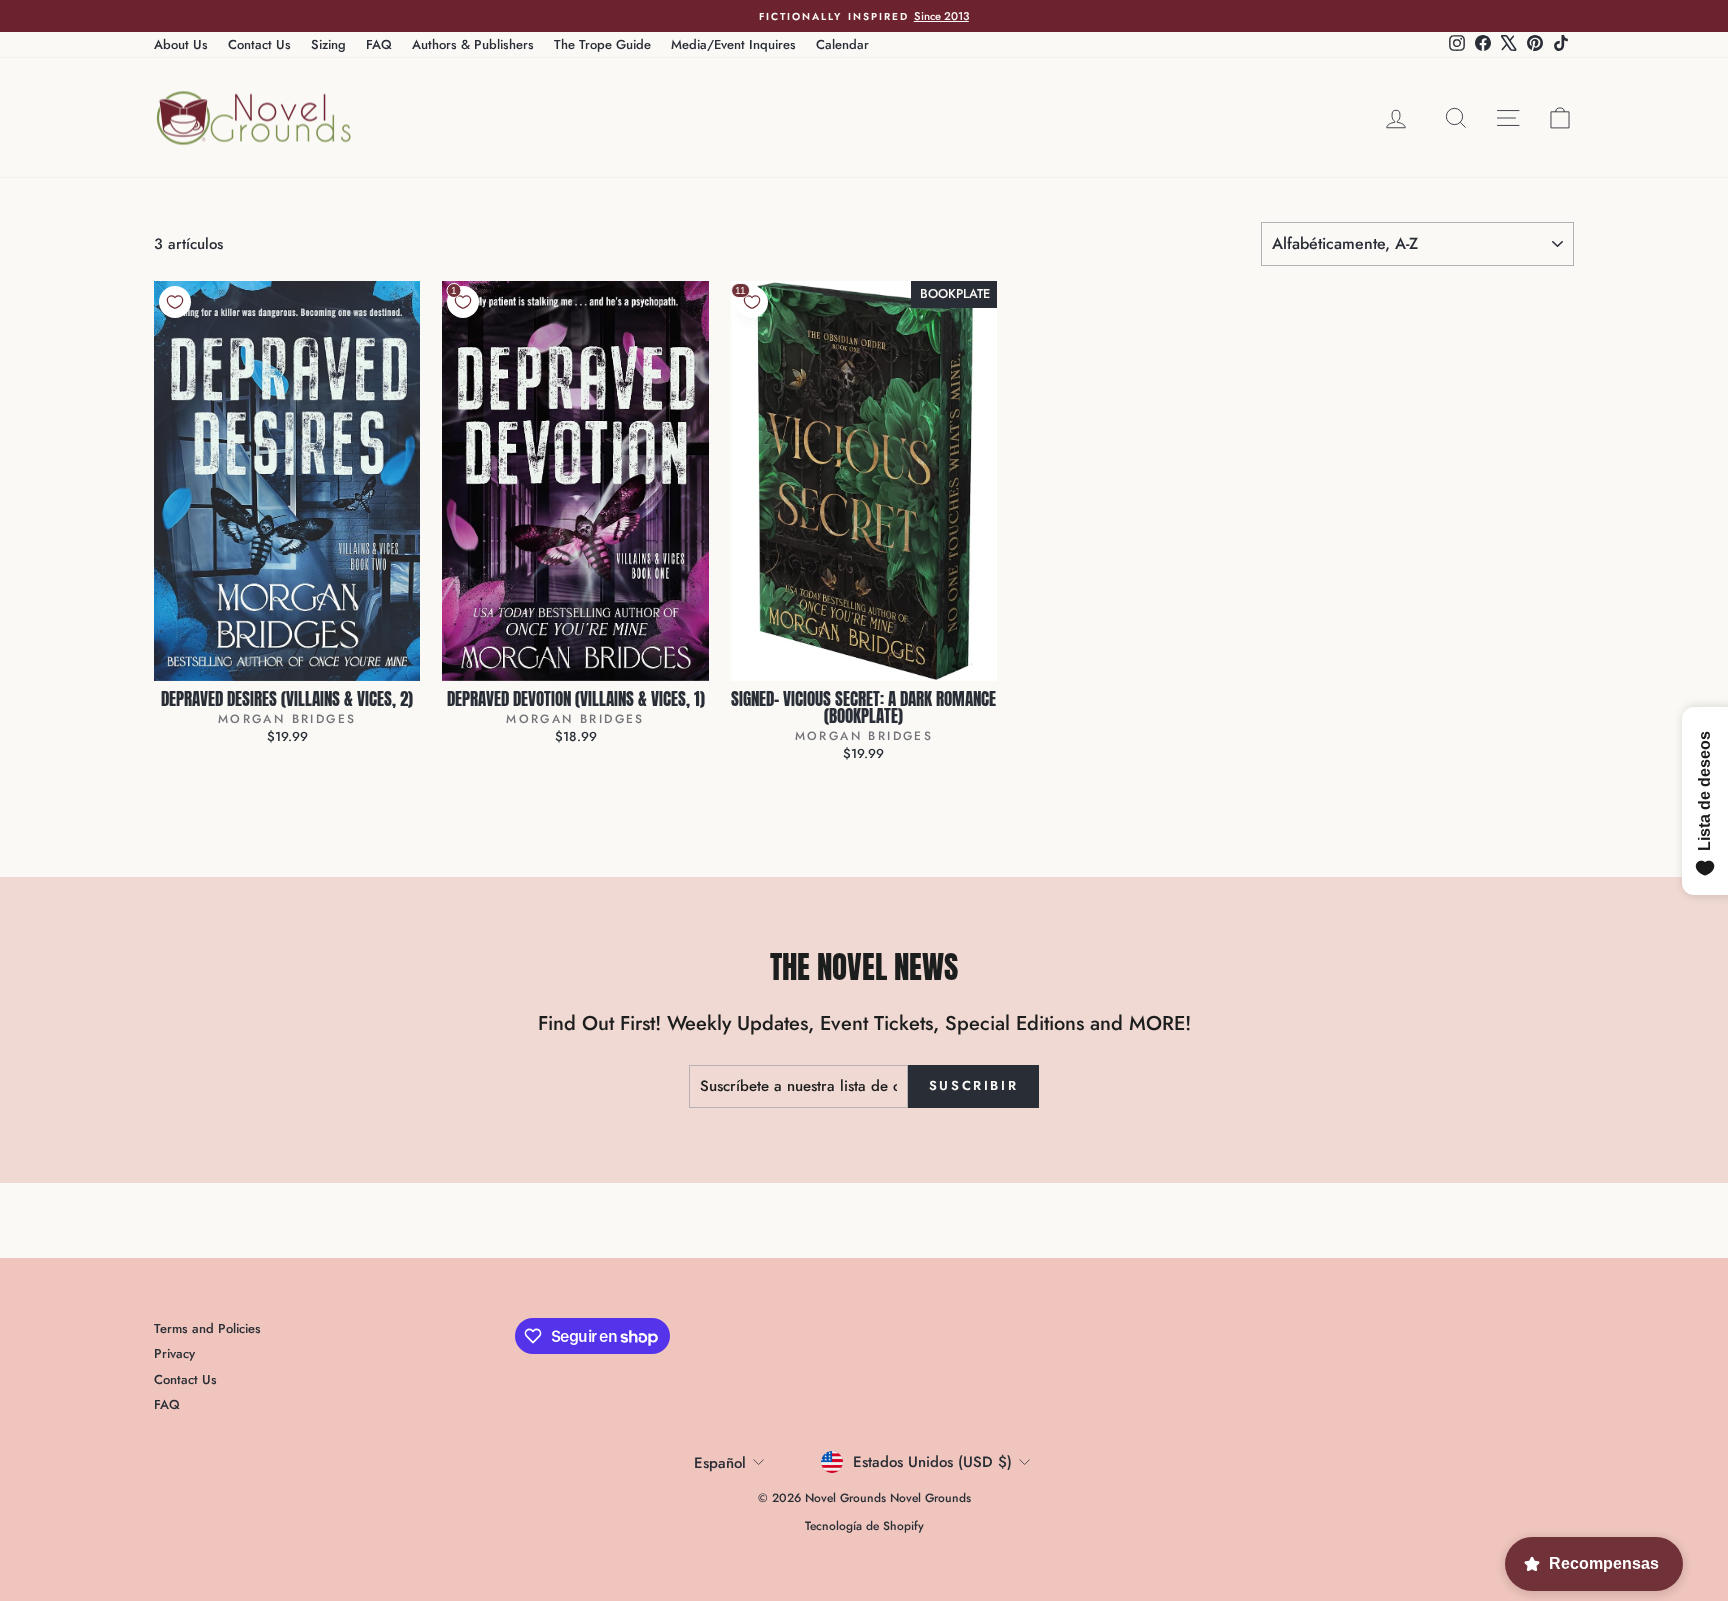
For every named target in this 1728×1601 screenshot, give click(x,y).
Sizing (328, 44)
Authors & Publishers (473, 44)
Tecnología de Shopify (864, 1526)
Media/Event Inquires (733, 44)
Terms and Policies (207, 1328)
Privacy (174, 1353)
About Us (181, 44)
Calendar (842, 44)
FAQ (379, 44)
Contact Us (259, 44)
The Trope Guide (602, 44)
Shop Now (287, 659)
